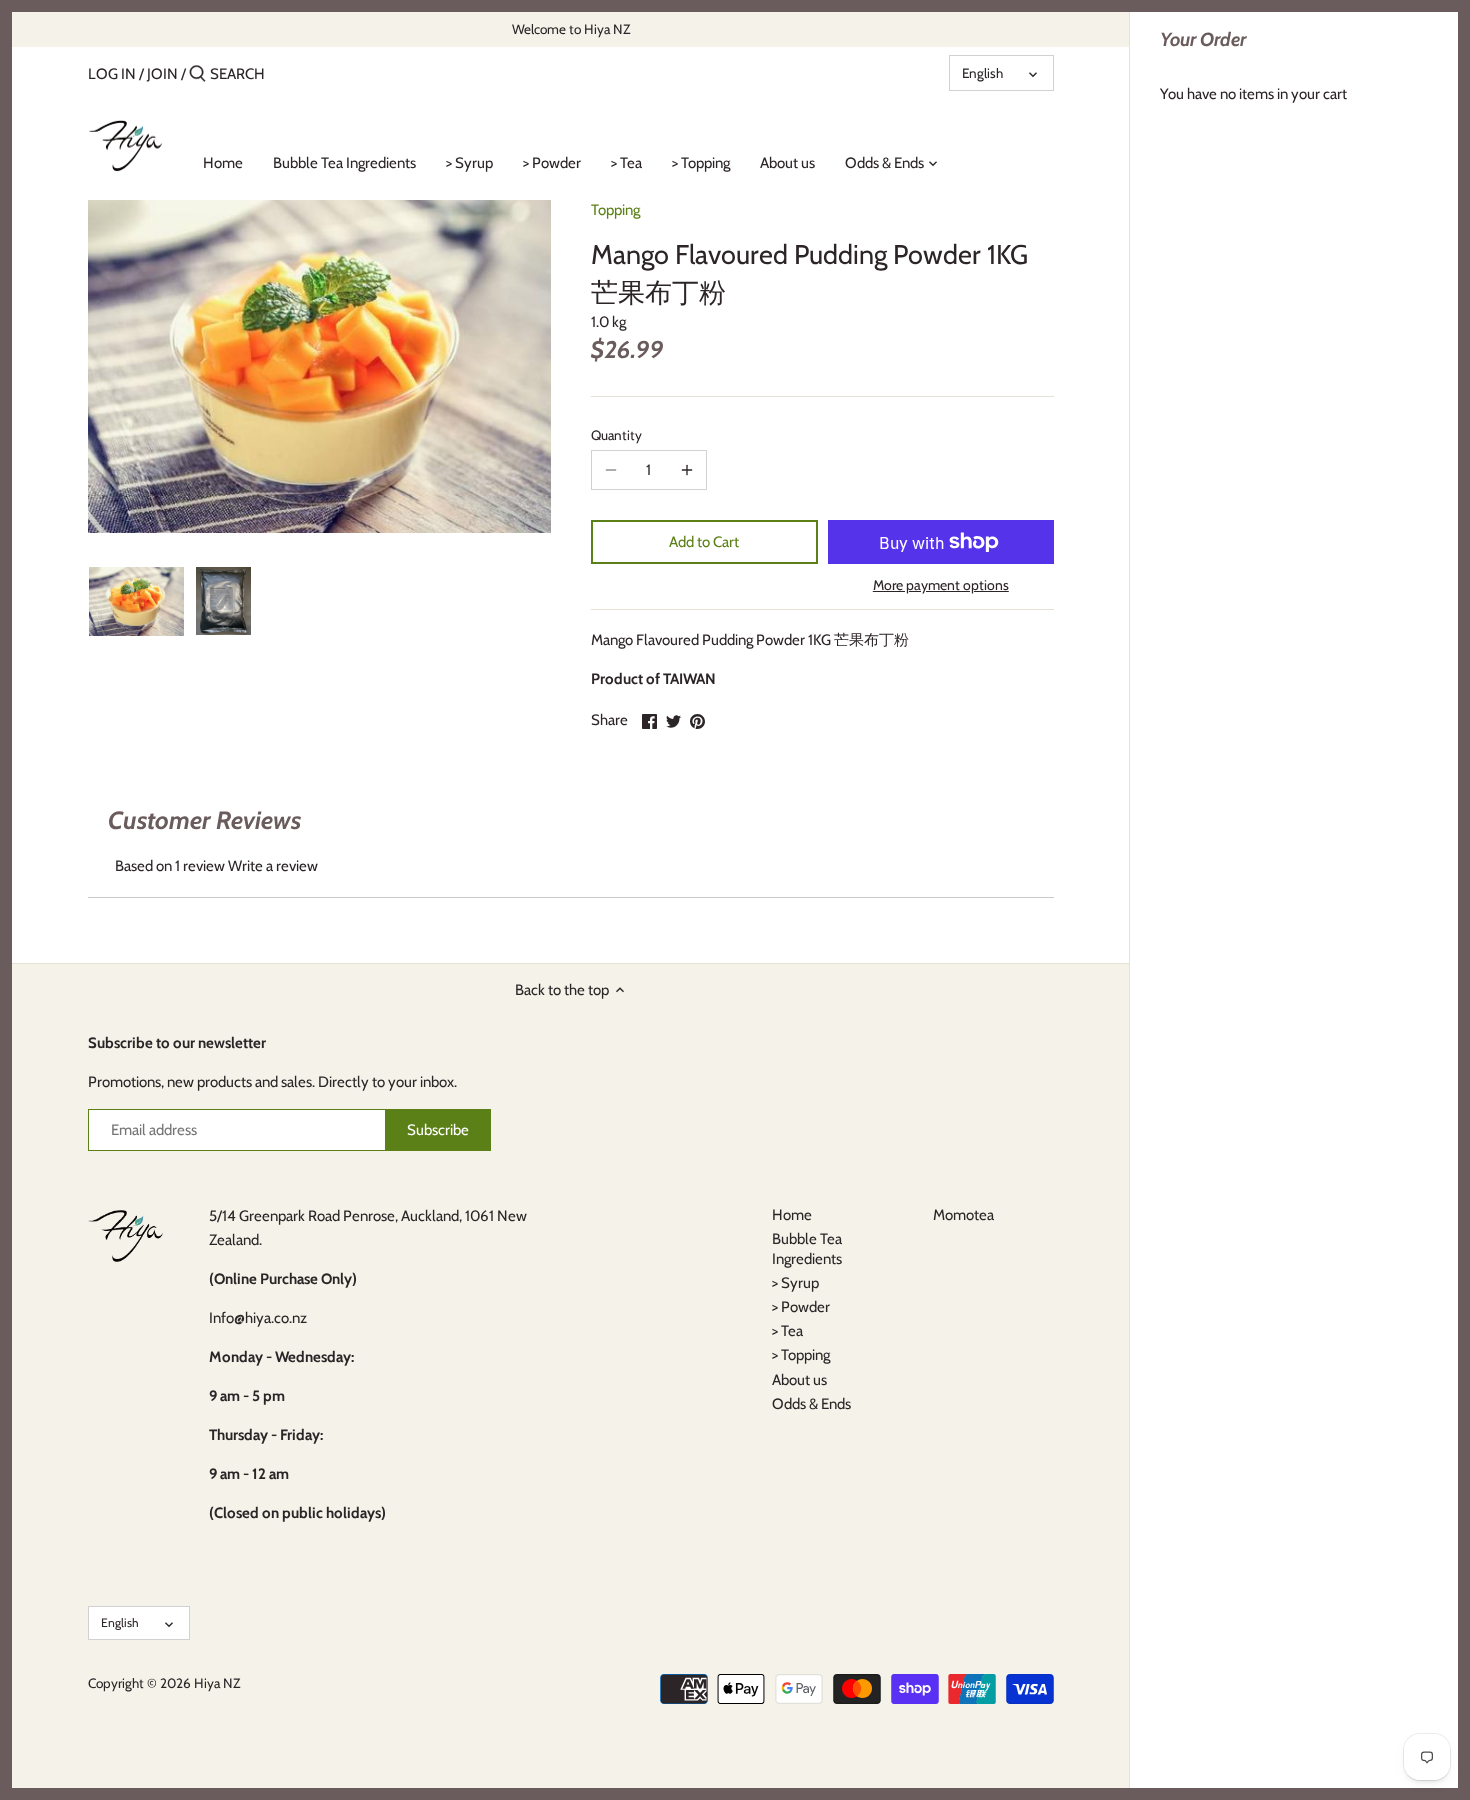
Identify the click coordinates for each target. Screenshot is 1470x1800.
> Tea (787, 1331)
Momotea (963, 1215)
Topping (615, 210)
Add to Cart (704, 542)
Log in (112, 74)
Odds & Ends (811, 1404)
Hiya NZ (217, 1683)
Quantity (616, 435)
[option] (136, 601)
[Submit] (197, 74)
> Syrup (795, 1283)
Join (162, 74)
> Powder (801, 1307)
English (982, 73)
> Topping (801, 1355)
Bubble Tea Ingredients (807, 1249)
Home (792, 1215)
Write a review (273, 866)
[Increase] (687, 470)
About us (799, 1380)
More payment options (941, 585)
